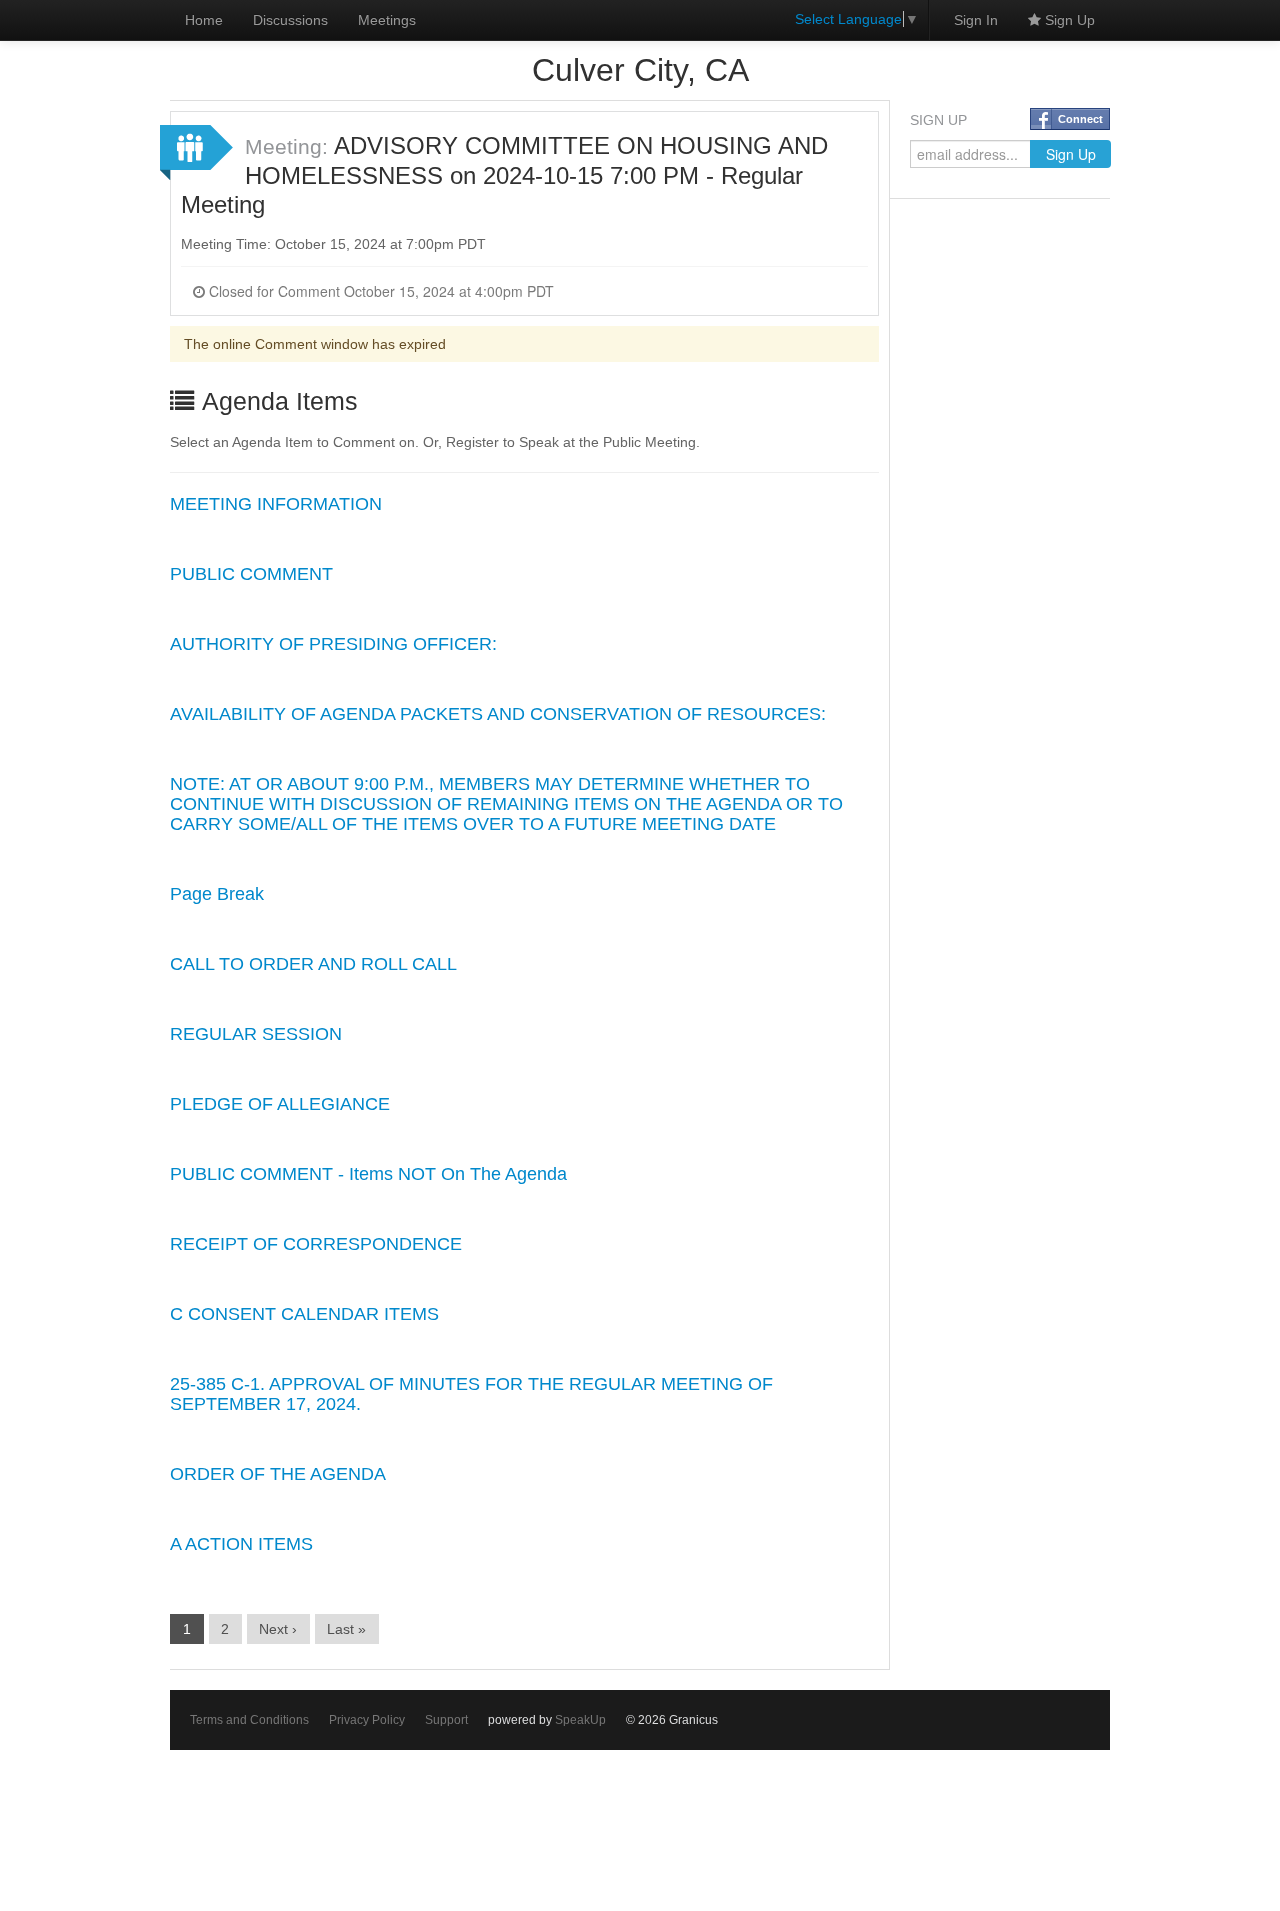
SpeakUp (580, 1720)
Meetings (387, 20)
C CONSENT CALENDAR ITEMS (304, 1314)
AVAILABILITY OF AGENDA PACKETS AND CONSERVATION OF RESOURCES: (498, 714)
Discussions (290, 20)
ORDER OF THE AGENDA (278, 1474)
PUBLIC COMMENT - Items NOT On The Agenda (368, 1174)
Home (204, 20)
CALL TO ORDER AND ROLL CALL (313, 964)
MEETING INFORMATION (276, 504)
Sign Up (1068, 20)
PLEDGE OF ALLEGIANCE (280, 1104)
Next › (278, 1629)
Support (446, 1720)
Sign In (976, 20)
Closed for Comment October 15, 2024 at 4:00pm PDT (379, 291)
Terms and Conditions (249, 1720)
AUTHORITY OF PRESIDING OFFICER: (333, 644)
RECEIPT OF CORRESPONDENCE (316, 1244)
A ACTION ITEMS (241, 1544)
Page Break (217, 894)
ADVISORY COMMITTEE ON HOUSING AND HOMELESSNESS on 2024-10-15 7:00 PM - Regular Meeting (504, 175)
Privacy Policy (367, 1720)
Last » (346, 1629)
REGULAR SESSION (256, 1034)
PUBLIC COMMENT (251, 574)
